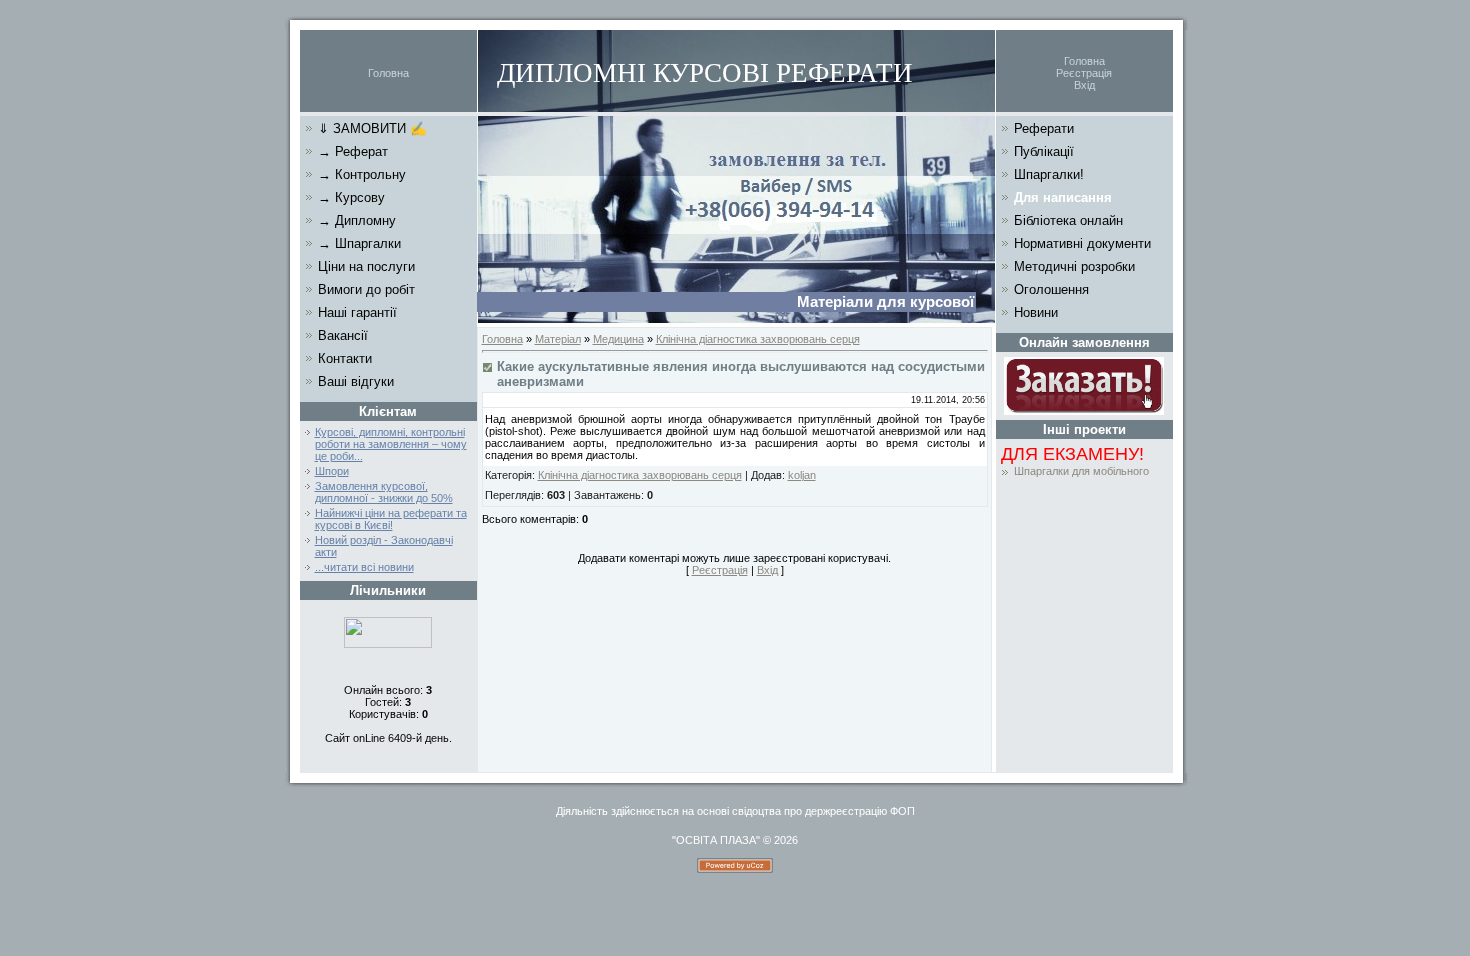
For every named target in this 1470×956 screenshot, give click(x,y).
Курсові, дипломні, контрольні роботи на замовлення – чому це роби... (391, 444)
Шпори (332, 471)
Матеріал (558, 339)
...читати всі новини (364, 567)
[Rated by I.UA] (388, 644)
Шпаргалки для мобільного (1081, 471)
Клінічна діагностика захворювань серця (758, 339)
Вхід (1084, 85)
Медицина (618, 339)
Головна (388, 73)
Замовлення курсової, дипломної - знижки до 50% (384, 492)
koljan (802, 475)
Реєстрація (1084, 73)
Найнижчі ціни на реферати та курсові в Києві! (391, 519)
